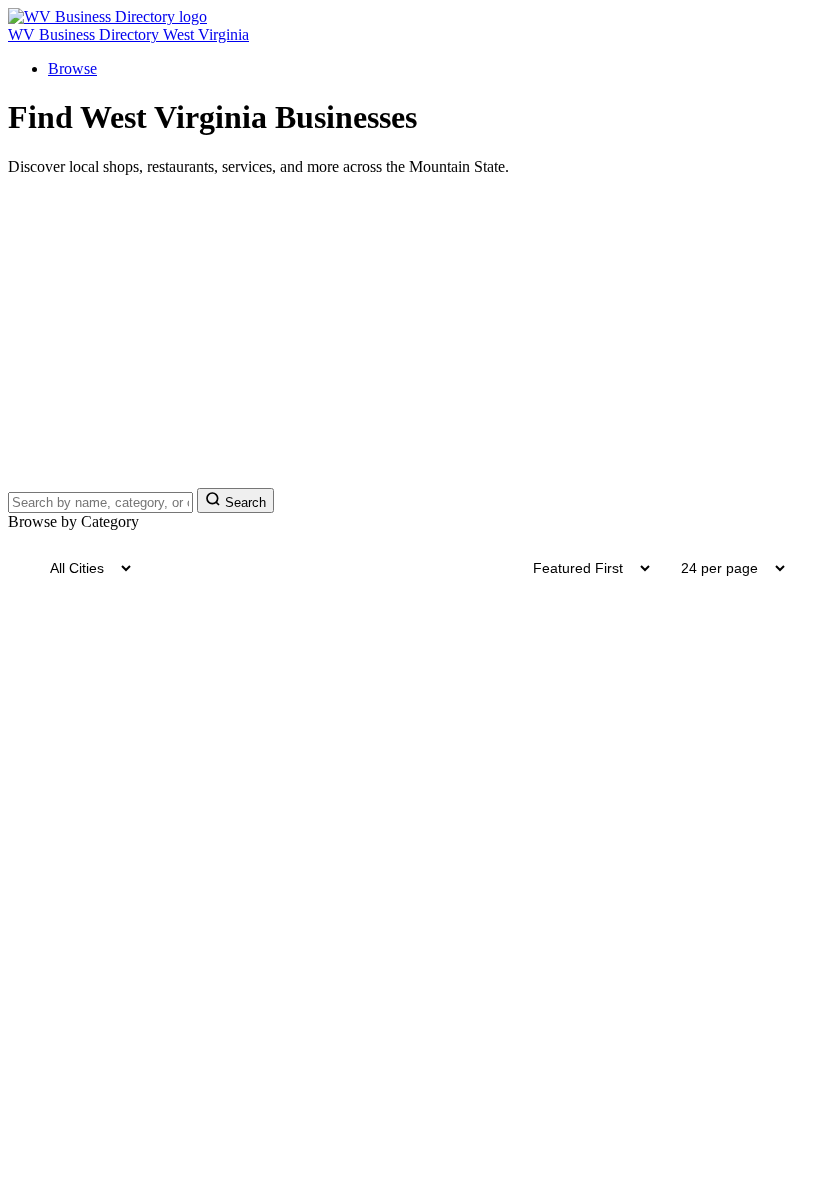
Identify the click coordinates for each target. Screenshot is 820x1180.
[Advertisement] (410, 332)
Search (243, 502)
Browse (72, 68)
